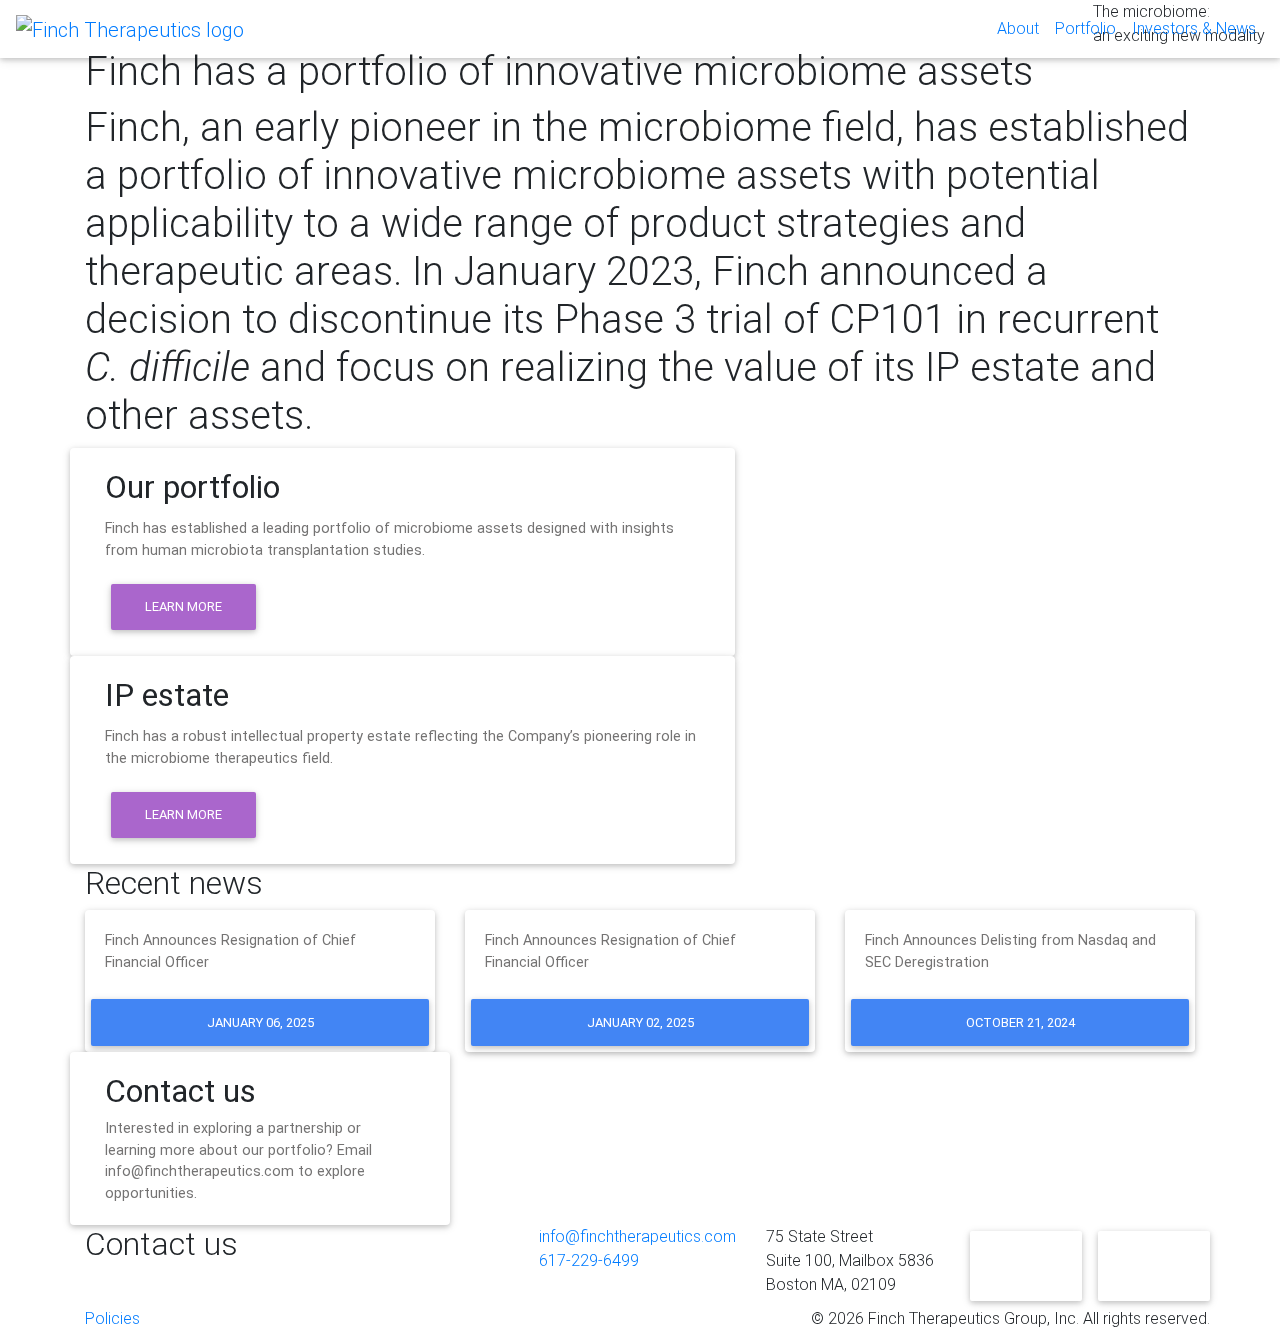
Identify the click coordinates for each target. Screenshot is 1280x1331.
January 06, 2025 (260, 1022)
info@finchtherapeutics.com (637, 1236)
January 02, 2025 (640, 1022)
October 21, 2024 (1020, 1022)
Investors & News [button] (1194, 28)
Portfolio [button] (1085, 28)
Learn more (183, 606)
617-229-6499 (589, 1260)
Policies (112, 1318)
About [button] (1018, 28)
